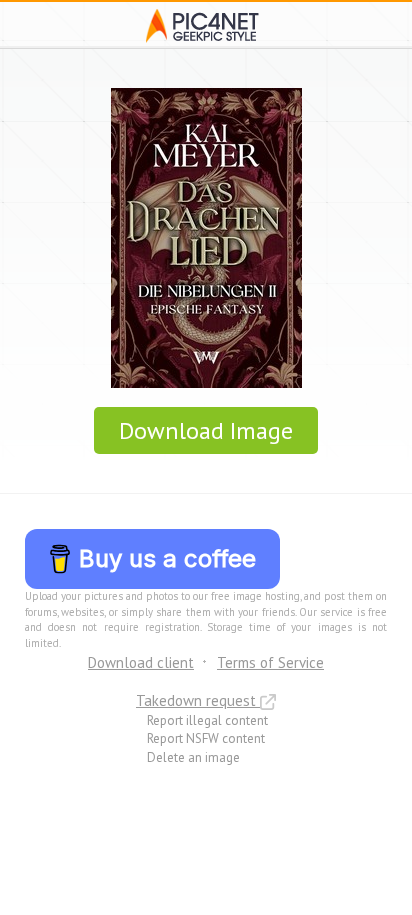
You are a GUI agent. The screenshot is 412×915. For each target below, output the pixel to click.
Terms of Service (270, 662)
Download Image (206, 430)
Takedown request (198, 700)
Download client (141, 662)
